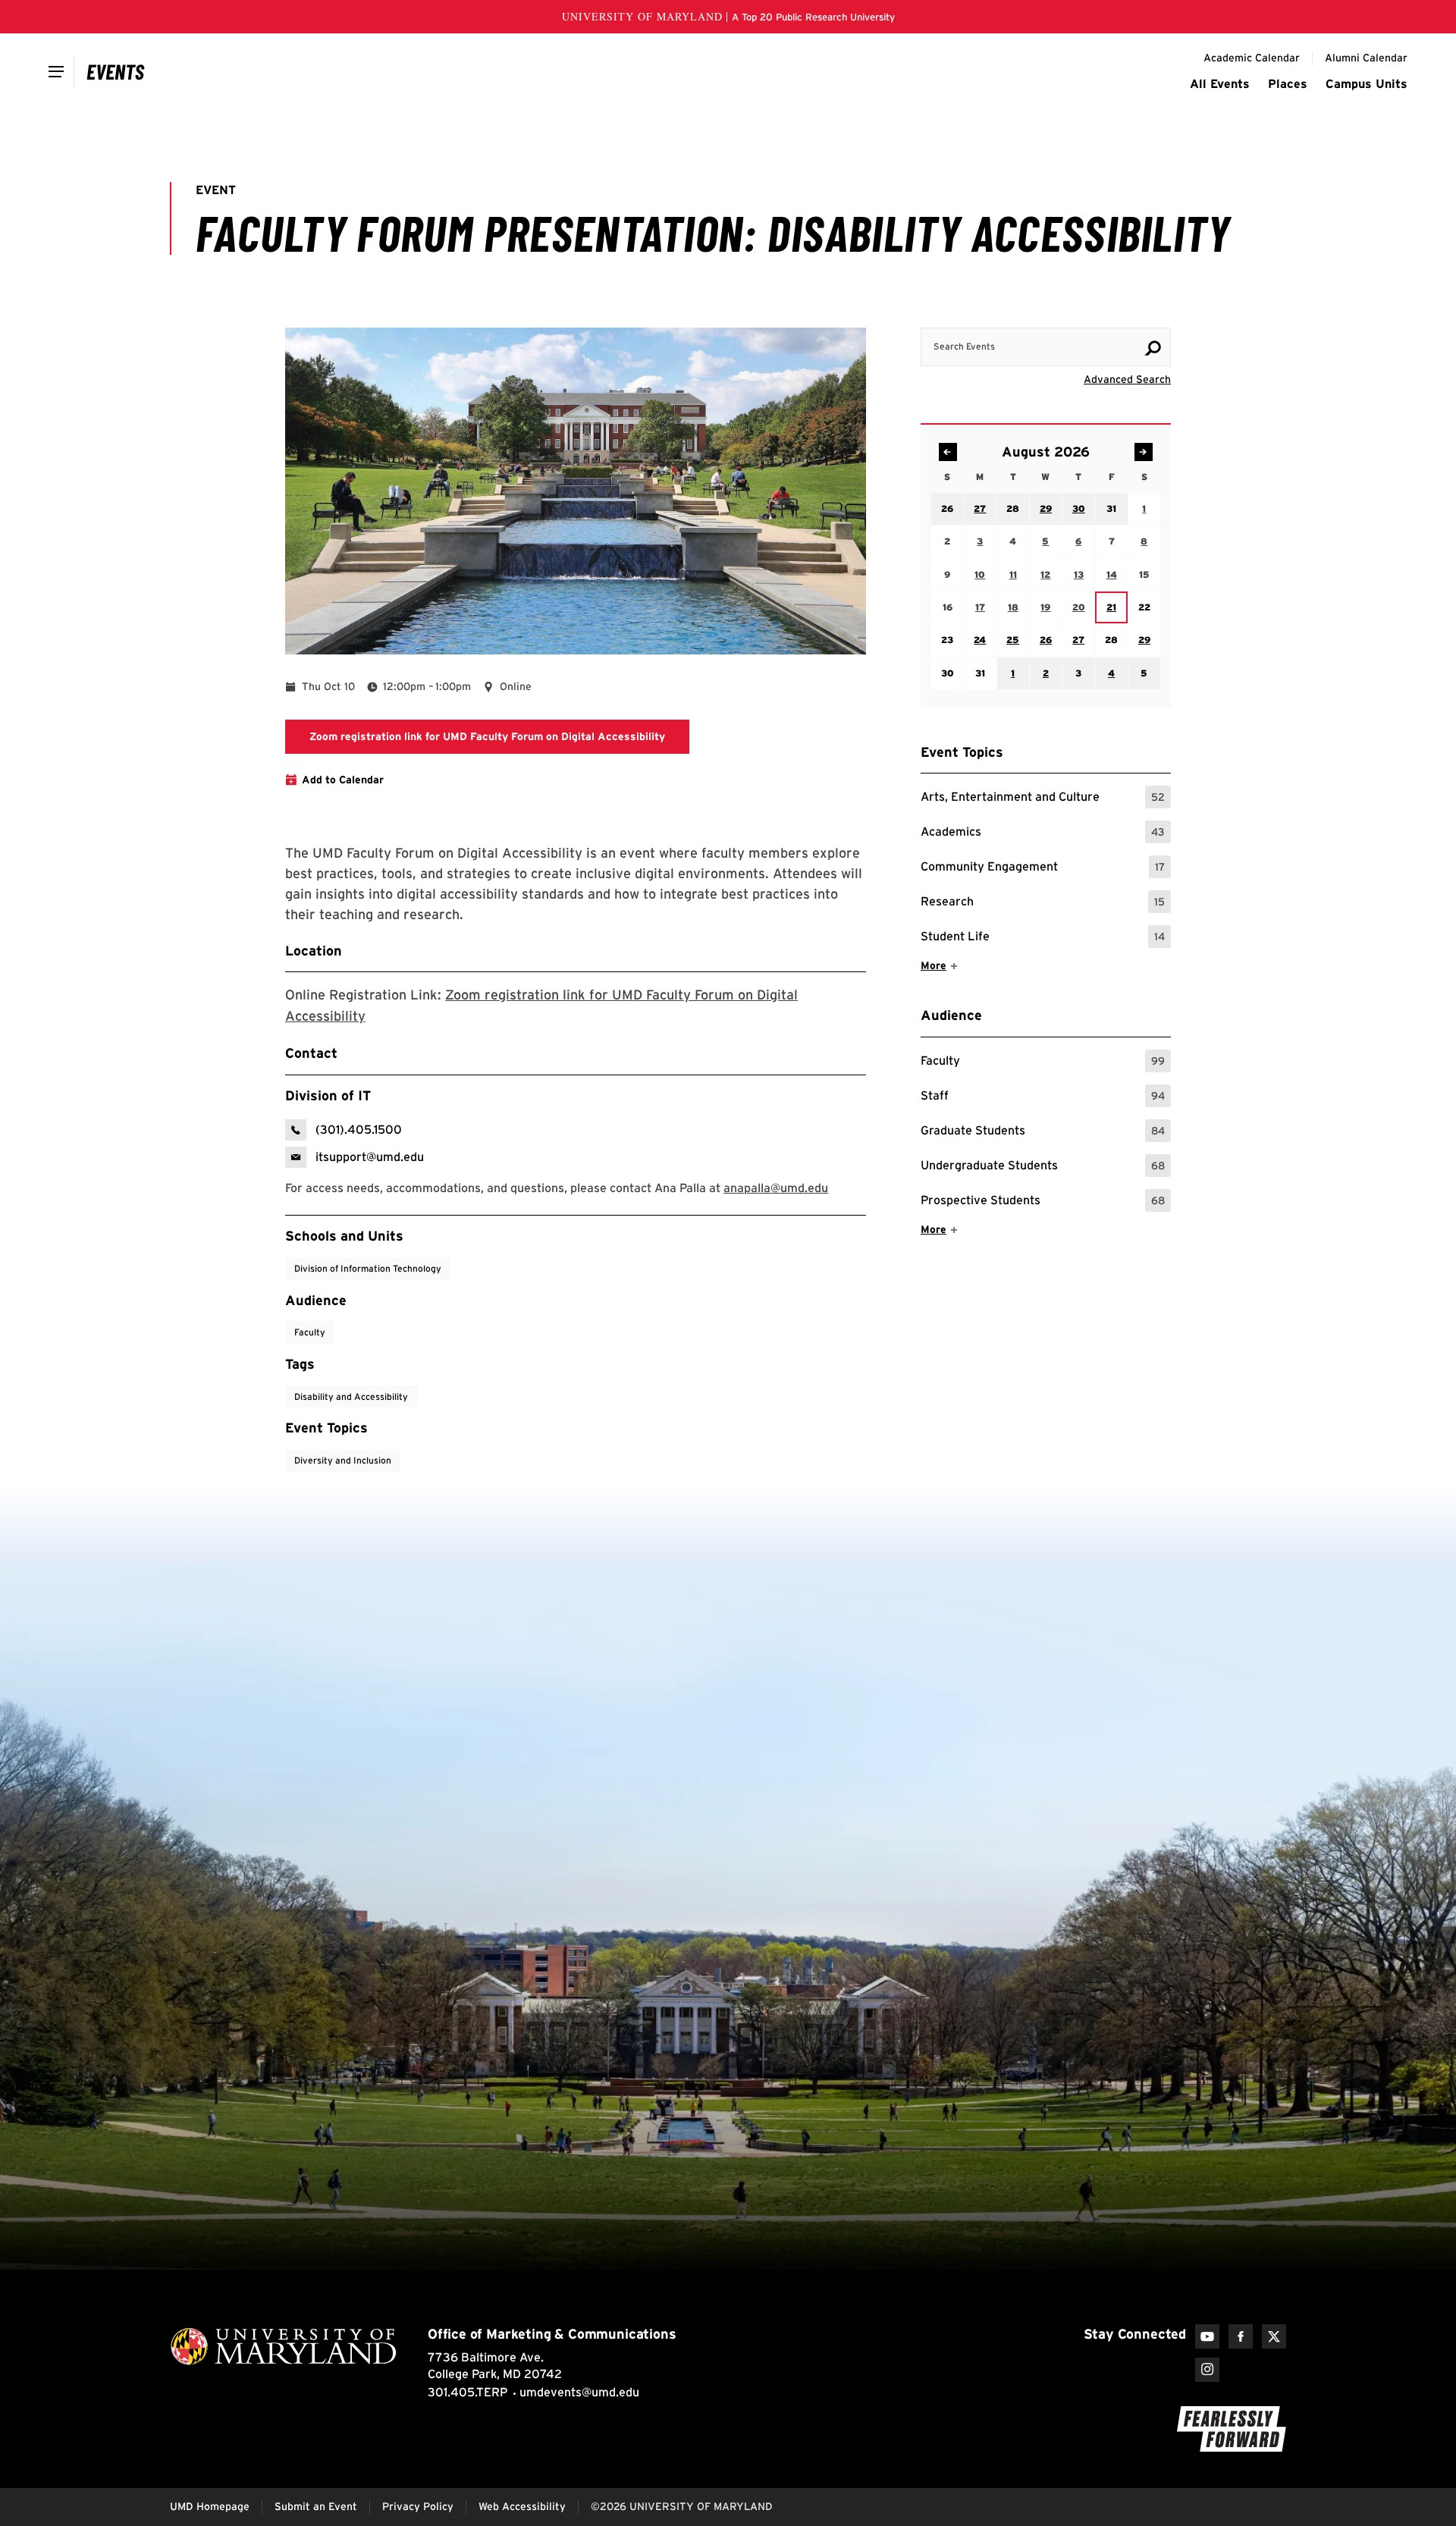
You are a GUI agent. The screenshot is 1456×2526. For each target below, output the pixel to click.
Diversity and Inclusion (343, 1460)
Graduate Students (1043, 1133)
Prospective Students (1043, 1202)
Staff (1043, 1098)
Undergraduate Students (1043, 1167)
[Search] (1153, 348)
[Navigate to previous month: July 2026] (948, 452)
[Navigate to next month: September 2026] (1144, 452)
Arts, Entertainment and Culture (1043, 799)
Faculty (1043, 1063)
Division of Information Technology (368, 1268)
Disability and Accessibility (351, 1396)
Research (1043, 904)
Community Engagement (1043, 869)
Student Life (1043, 938)
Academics (1043, 834)
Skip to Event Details (1097, 313)
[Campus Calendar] (116, 71)
